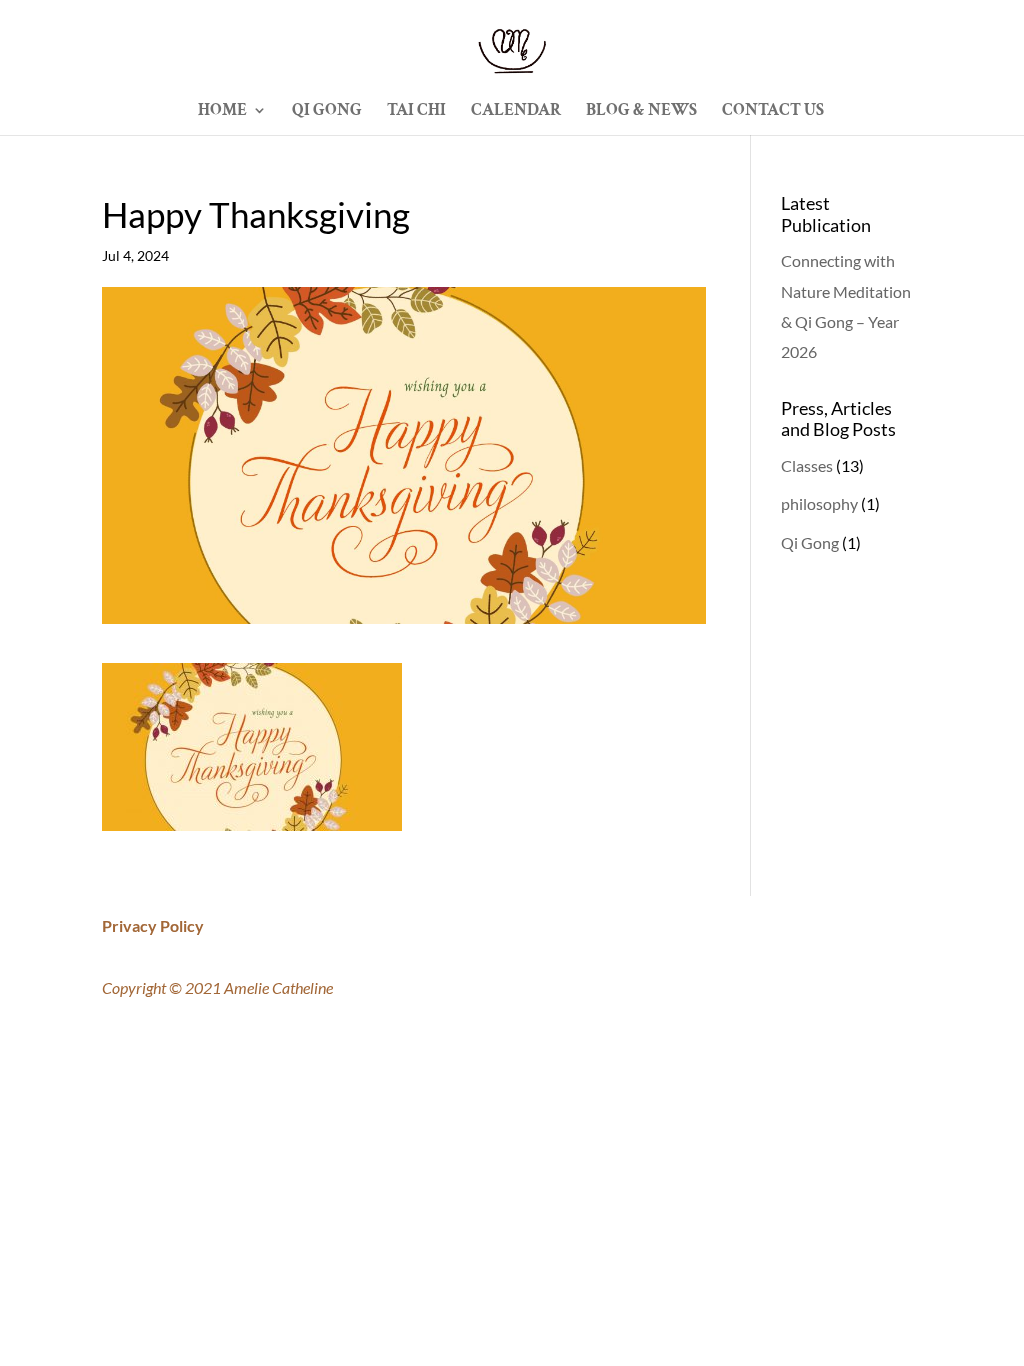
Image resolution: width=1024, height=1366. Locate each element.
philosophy (819, 503)
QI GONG (327, 112)
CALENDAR (516, 112)
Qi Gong (810, 542)
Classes (807, 465)
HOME (222, 112)
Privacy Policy (153, 925)
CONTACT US (773, 112)
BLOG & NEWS (641, 112)
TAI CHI (416, 112)
